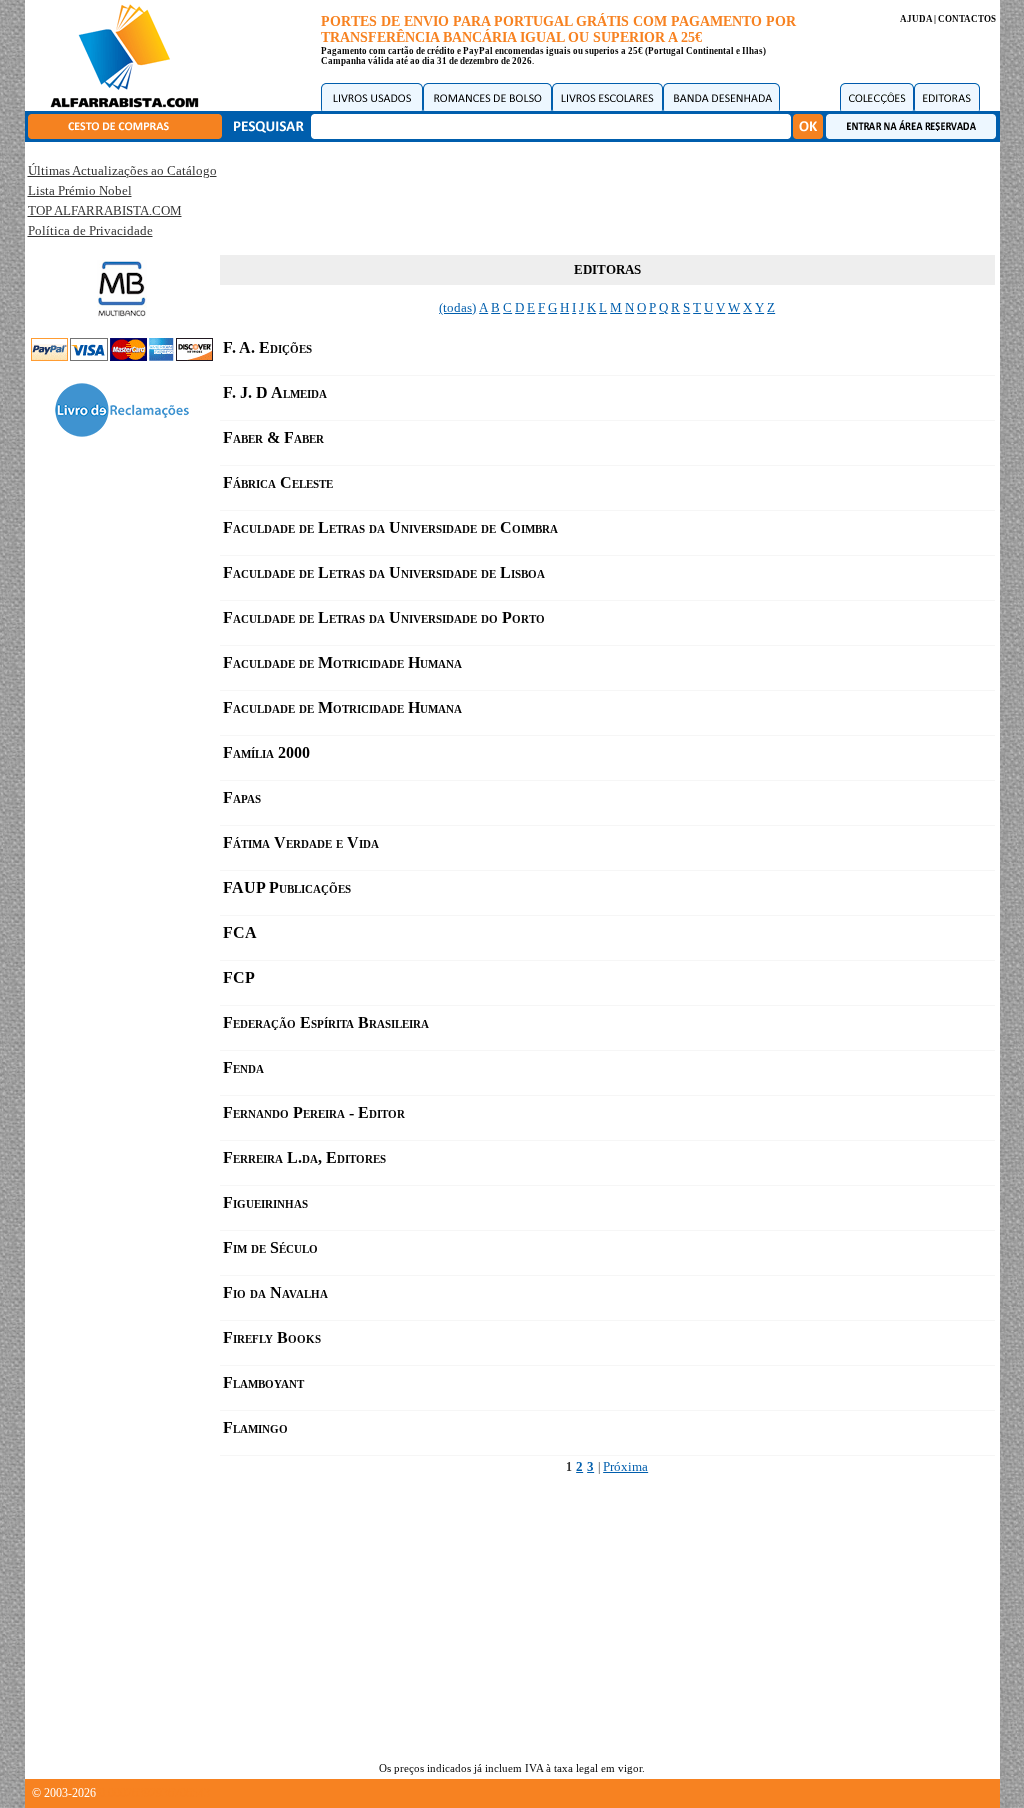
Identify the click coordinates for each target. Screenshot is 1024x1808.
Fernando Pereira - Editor (314, 1112)
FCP (239, 977)
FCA (240, 932)
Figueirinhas (265, 1202)
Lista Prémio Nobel (80, 190)
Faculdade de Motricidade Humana (342, 662)
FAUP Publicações (287, 887)
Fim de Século (270, 1247)
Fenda (243, 1067)
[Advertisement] (607, 195)
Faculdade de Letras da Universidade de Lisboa (384, 572)
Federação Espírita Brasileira (326, 1022)
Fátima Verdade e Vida (301, 842)
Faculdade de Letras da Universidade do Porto (384, 617)
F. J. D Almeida (275, 392)
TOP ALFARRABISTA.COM (105, 210)
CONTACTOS (967, 19)
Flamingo (255, 1427)
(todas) (457, 307)
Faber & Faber (273, 437)
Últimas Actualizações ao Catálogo (122, 170)
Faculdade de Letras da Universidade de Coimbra (390, 527)
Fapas (242, 797)
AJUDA (916, 19)
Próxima (625, 1466)
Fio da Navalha (275, 1292)
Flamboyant (263, 1382)
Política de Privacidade (90, 230)
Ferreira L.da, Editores (304, 1157)
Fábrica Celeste (278, 482)
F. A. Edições (267, 347)
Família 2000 (266, 752)
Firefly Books (272, 1337)
